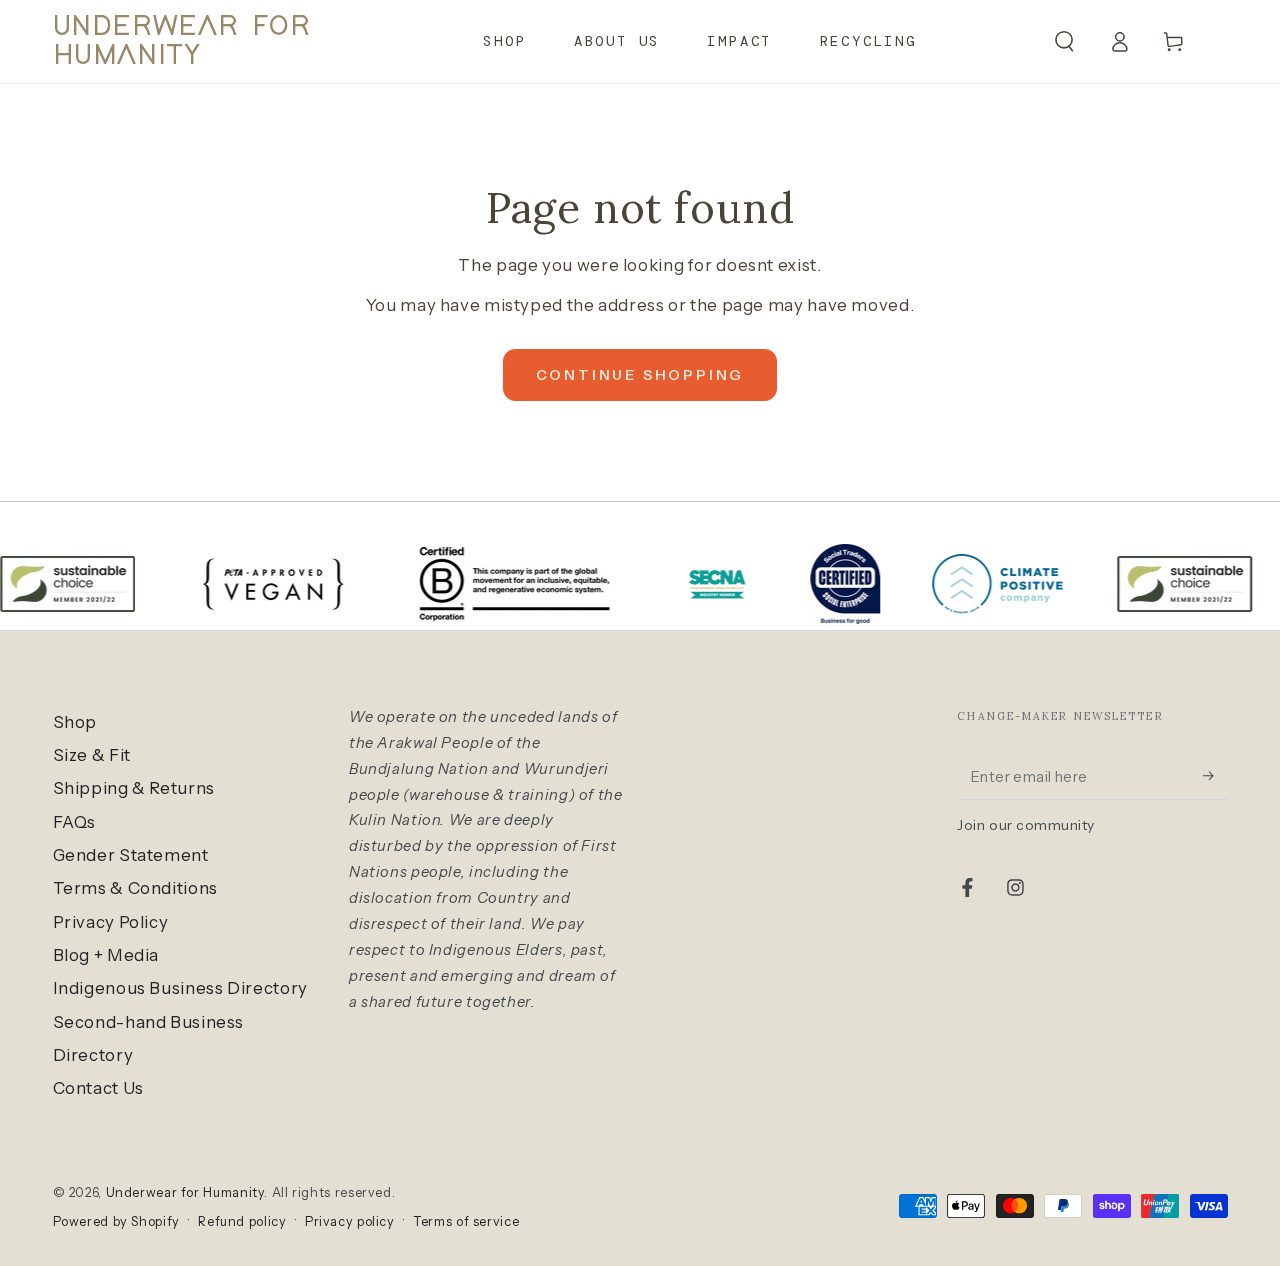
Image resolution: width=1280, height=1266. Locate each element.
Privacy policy (350, 1221)
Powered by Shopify (116, 1221)
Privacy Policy (111, 922)
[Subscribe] (1215, 776)
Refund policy (242, 1221)
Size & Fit (92, 755)
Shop (75, 722)
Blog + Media (106, 955)
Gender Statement (131, 855)
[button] (1064, 41)
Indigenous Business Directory (180, 988)
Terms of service (466, 1221)
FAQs (75, 822)
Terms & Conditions (135, 888)
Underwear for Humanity (185, 1192)
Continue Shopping (640, 375)
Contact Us (98, 1088)
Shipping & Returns (134, 788)
